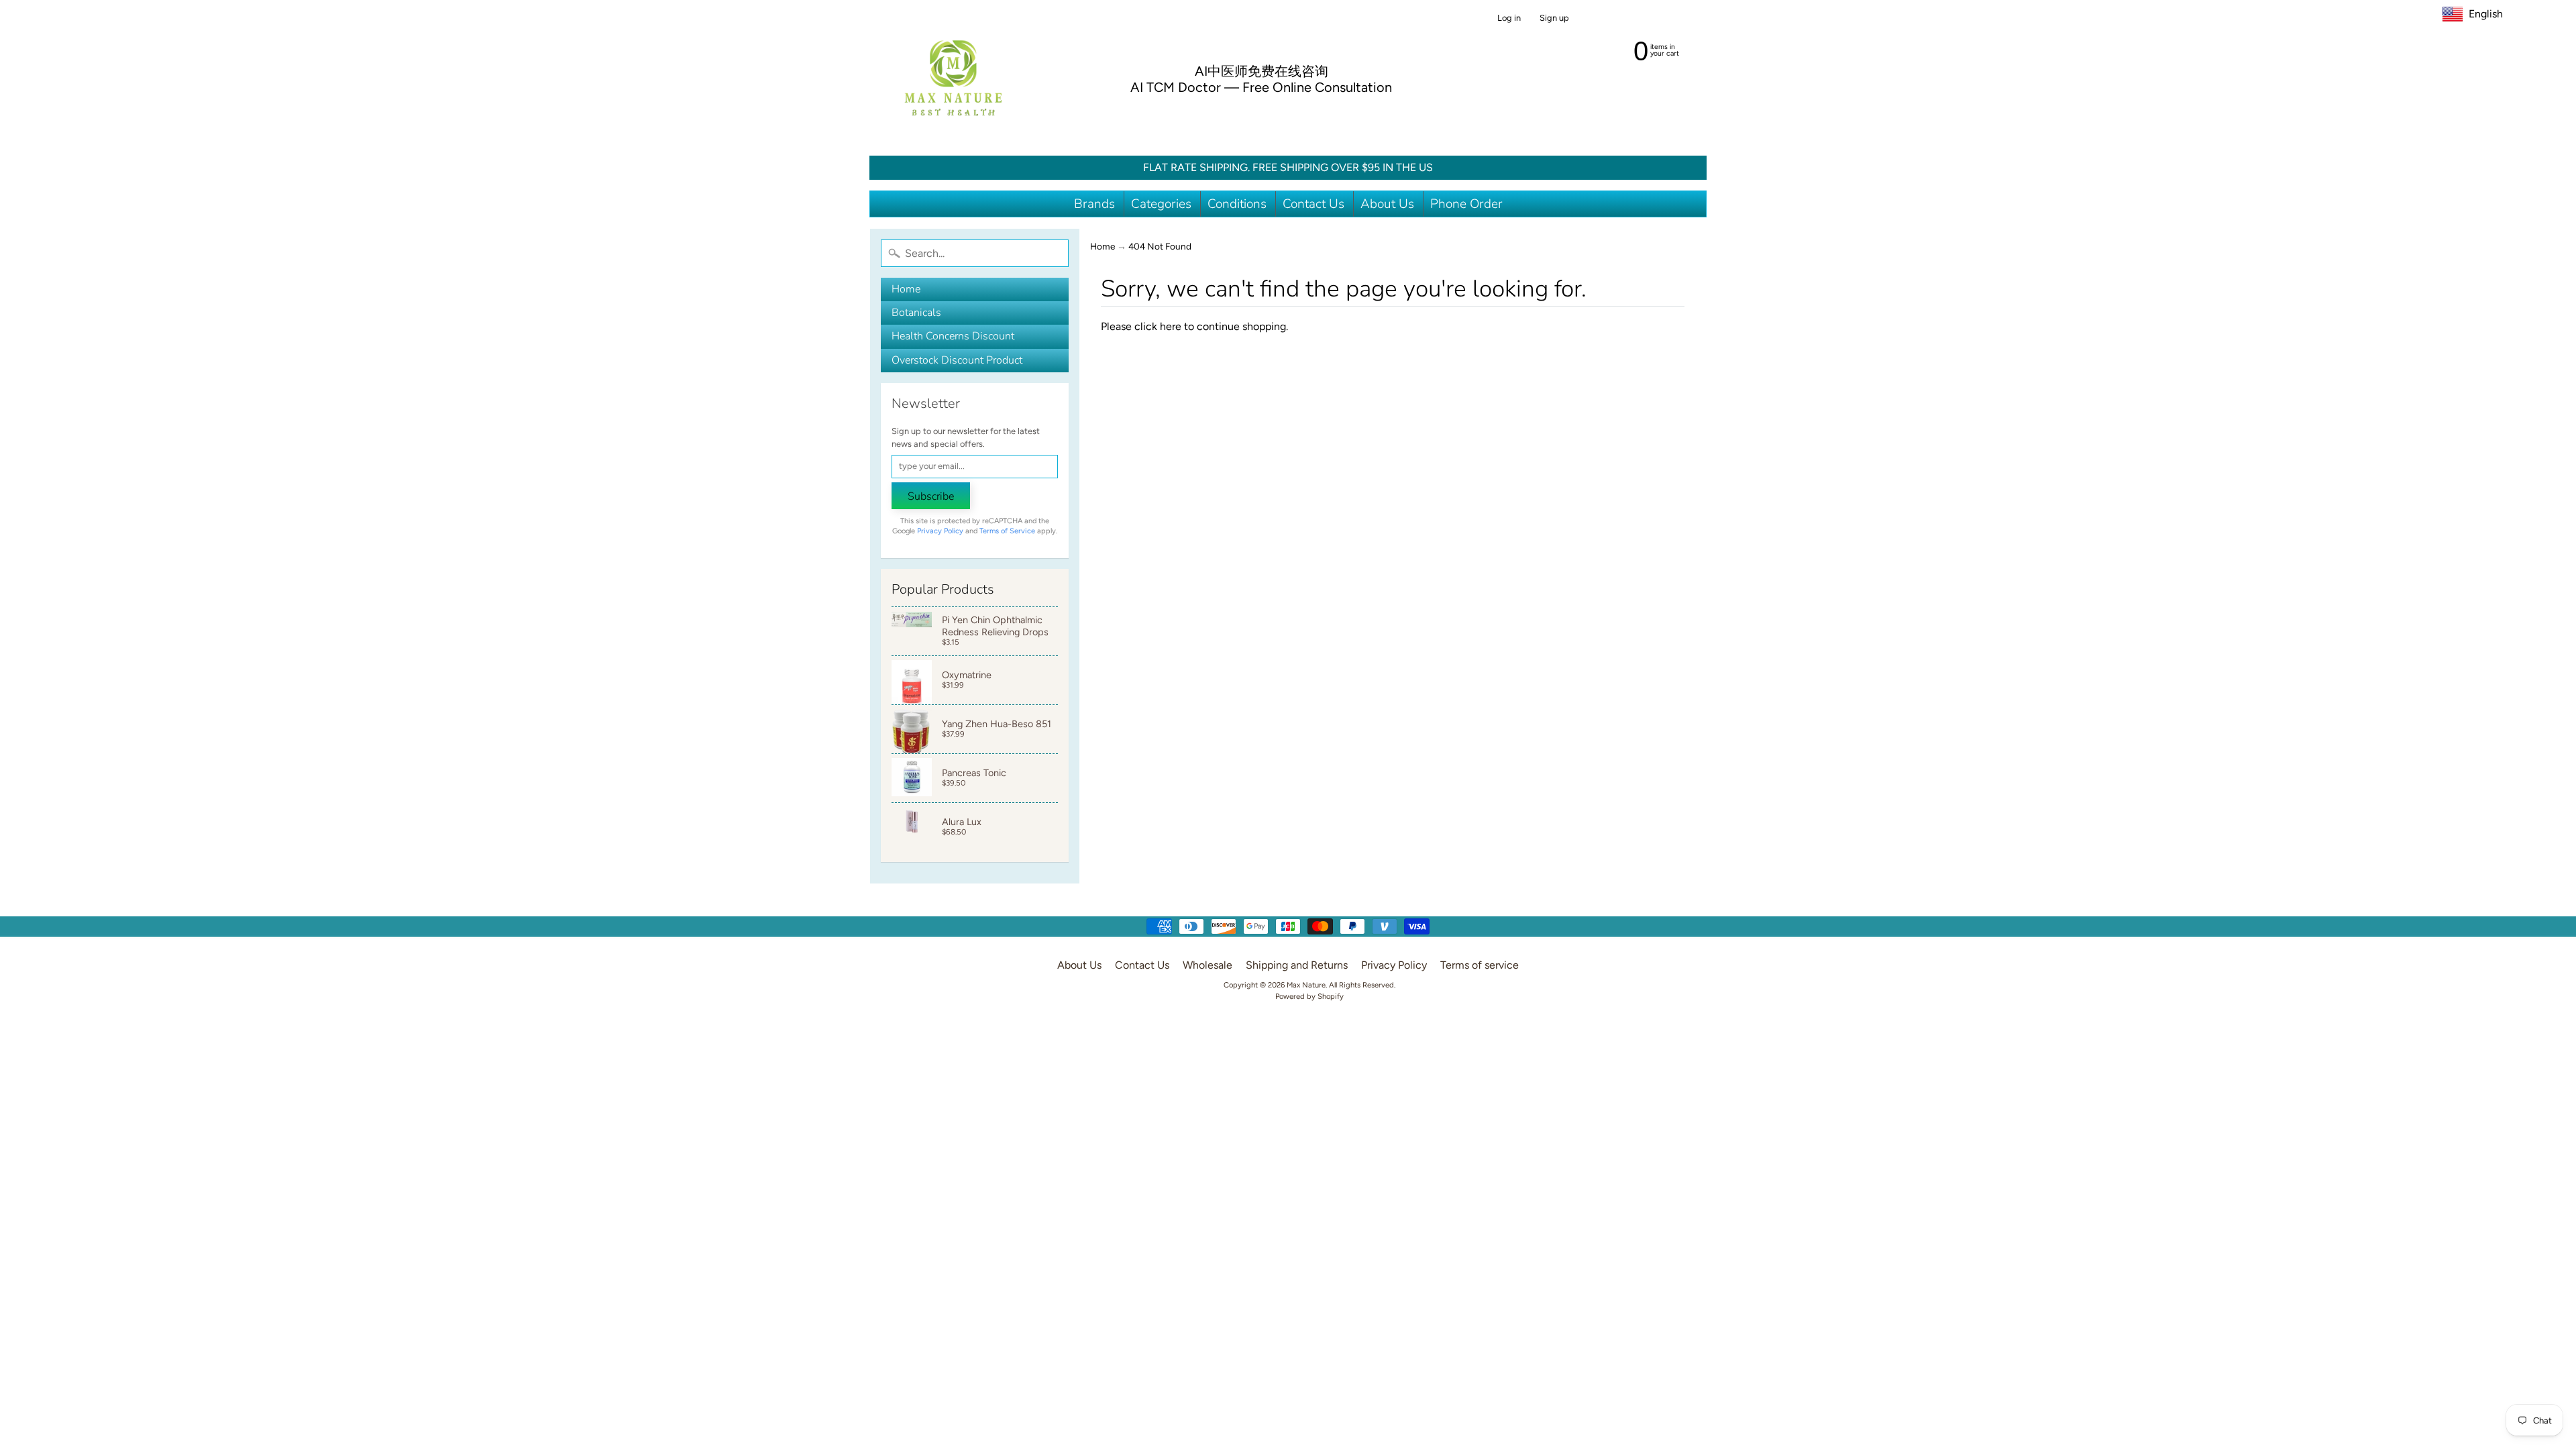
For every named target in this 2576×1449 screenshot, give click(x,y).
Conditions (1237, 204)
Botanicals (916, 313)
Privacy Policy (940, 531)
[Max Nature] (953, 78)
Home (906, 289)
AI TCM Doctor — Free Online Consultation (1261, 87)
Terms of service (1480, 965)
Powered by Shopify (1309, 996)
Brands (1094, 204)
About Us (1387, 204)
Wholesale (1207, 965)
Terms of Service (1007, 531)
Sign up (1554, 18)
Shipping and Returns (1297, 965)
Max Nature (1306, 985)
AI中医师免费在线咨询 (1262, 71)
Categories (1161, 204)
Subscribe (931, 496)
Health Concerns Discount (953, 336)
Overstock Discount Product (957, 360)
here (1171, 326)
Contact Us (1313, 204)
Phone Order (1466, 204)
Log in (1509, 18)
